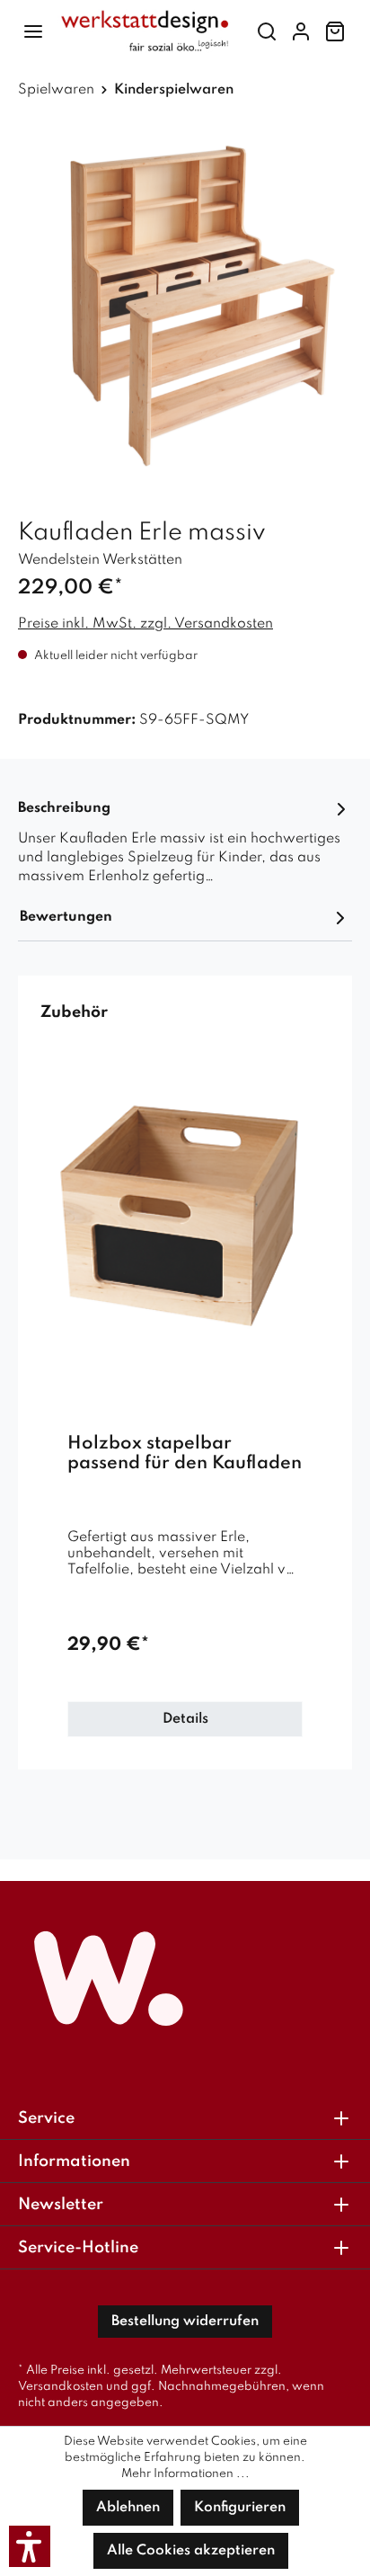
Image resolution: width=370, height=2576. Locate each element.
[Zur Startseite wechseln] (145, 31)
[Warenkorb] (335, 32)
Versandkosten (61, 2387)
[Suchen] (267, 32)
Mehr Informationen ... (185, 2474)
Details (185, 1719)
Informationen (74, 2162)
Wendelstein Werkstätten (100, 560)
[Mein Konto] (301, 32)
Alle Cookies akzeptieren (191, 2551)
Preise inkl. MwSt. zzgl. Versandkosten (145, 624)
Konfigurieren (240, 2508)
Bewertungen (66, 917)
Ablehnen (128, 2508)
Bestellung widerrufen (185, 2322)
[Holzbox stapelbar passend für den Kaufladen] (185, 1214)
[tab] (185, 841)
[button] (30, 2546)
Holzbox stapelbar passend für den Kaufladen (185, 1454)
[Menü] (33, 32)
